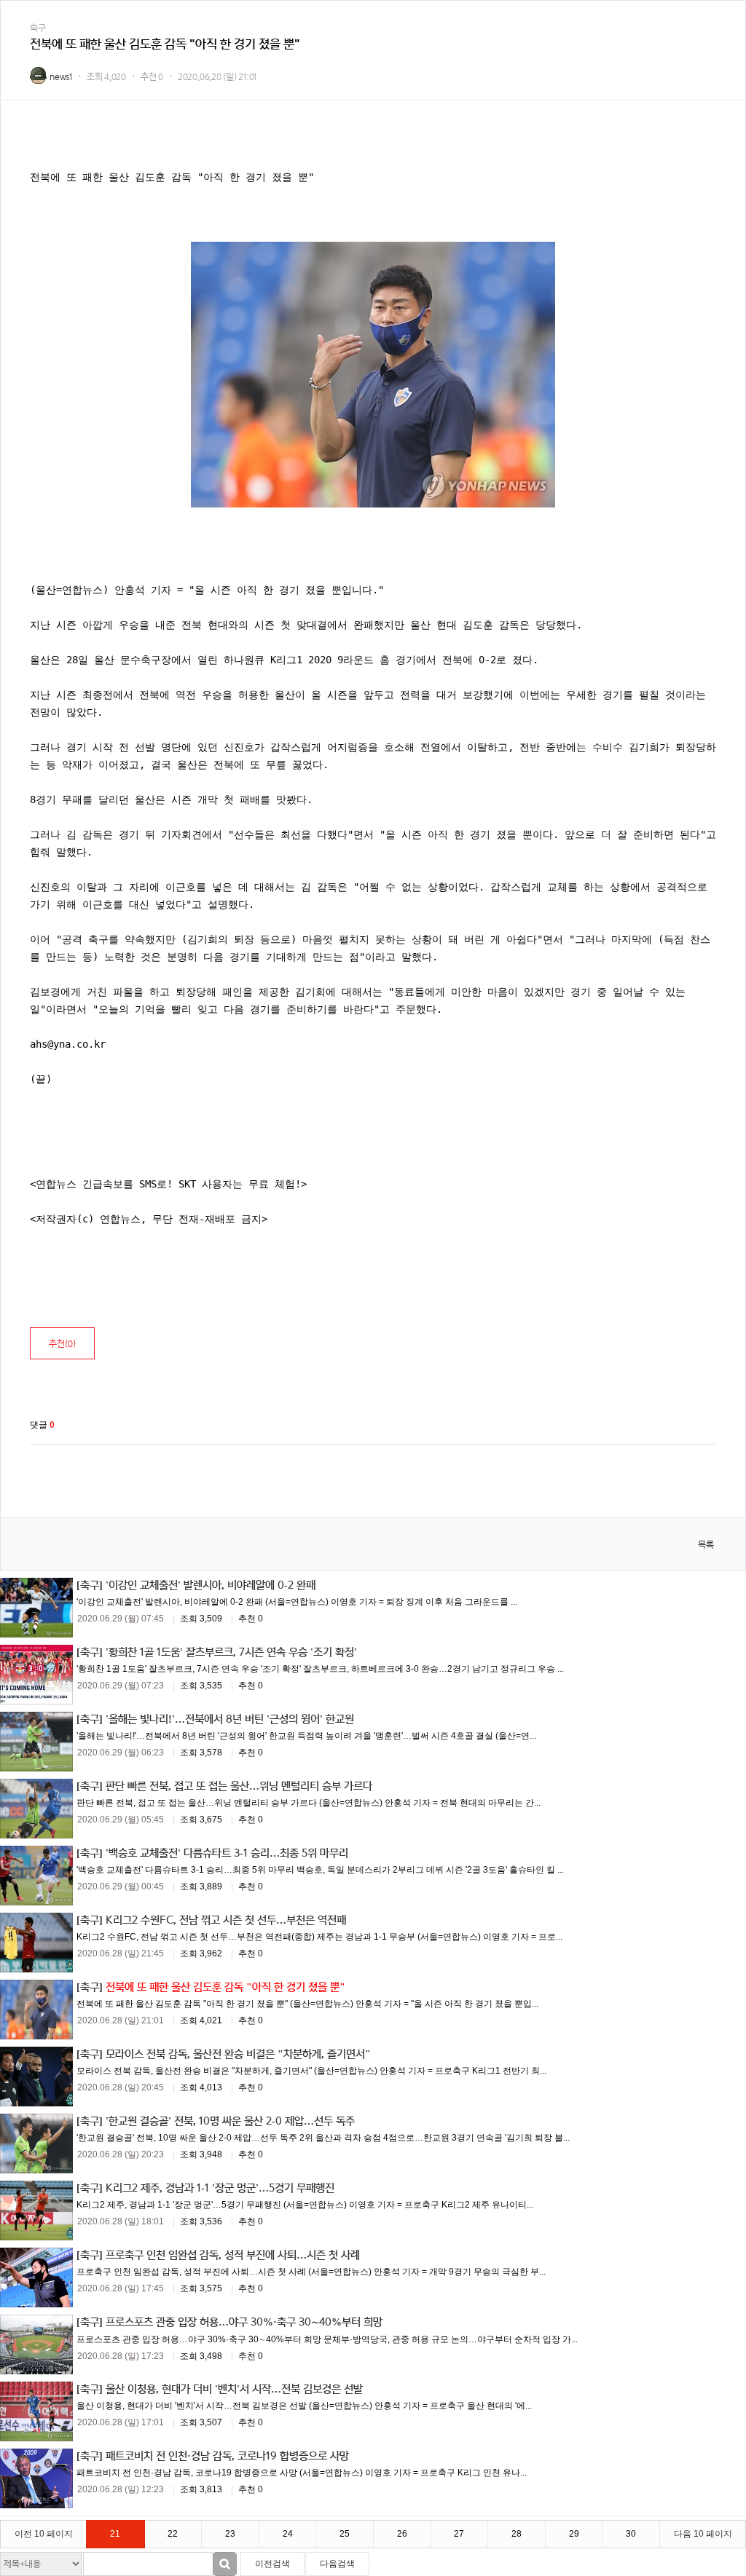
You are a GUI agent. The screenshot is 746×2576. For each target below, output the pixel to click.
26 (402, 2534)
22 (173, 2534)
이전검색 (272, 2564)
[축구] (90, 1585)
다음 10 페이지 (703, 2534)
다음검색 (337, 2564)
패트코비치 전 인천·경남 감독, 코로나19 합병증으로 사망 (227, 2456)
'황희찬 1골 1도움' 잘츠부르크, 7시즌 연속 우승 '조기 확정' (231, 1652)
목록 (706, 1545)
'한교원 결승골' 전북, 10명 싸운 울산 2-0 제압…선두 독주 (230, 2121)
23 (230, 2534)
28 (517, 2534)
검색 (225, 2564)
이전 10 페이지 (44, 2534)
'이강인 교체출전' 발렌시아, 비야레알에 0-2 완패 (211, 1585)
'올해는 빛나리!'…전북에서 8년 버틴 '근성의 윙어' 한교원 (230, 1719)
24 (288, 2534)
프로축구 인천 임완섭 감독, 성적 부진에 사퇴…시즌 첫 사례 (233, 2255)
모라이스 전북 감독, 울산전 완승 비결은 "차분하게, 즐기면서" (238, 2054)
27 (459, 2534)
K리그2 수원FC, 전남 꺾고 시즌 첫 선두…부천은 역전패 (226, 1920)
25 (345, 2534)
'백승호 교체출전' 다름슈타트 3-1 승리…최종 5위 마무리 (227, 1853)
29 (574, 2534)
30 (631, 2534)
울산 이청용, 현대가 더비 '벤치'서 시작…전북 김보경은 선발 (234, 2389)
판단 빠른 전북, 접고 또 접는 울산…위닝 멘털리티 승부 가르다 (239, 1786)
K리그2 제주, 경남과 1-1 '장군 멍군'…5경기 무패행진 (220, 2188)
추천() (62, 1344)
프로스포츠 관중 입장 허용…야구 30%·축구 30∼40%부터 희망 (244, 2322)
